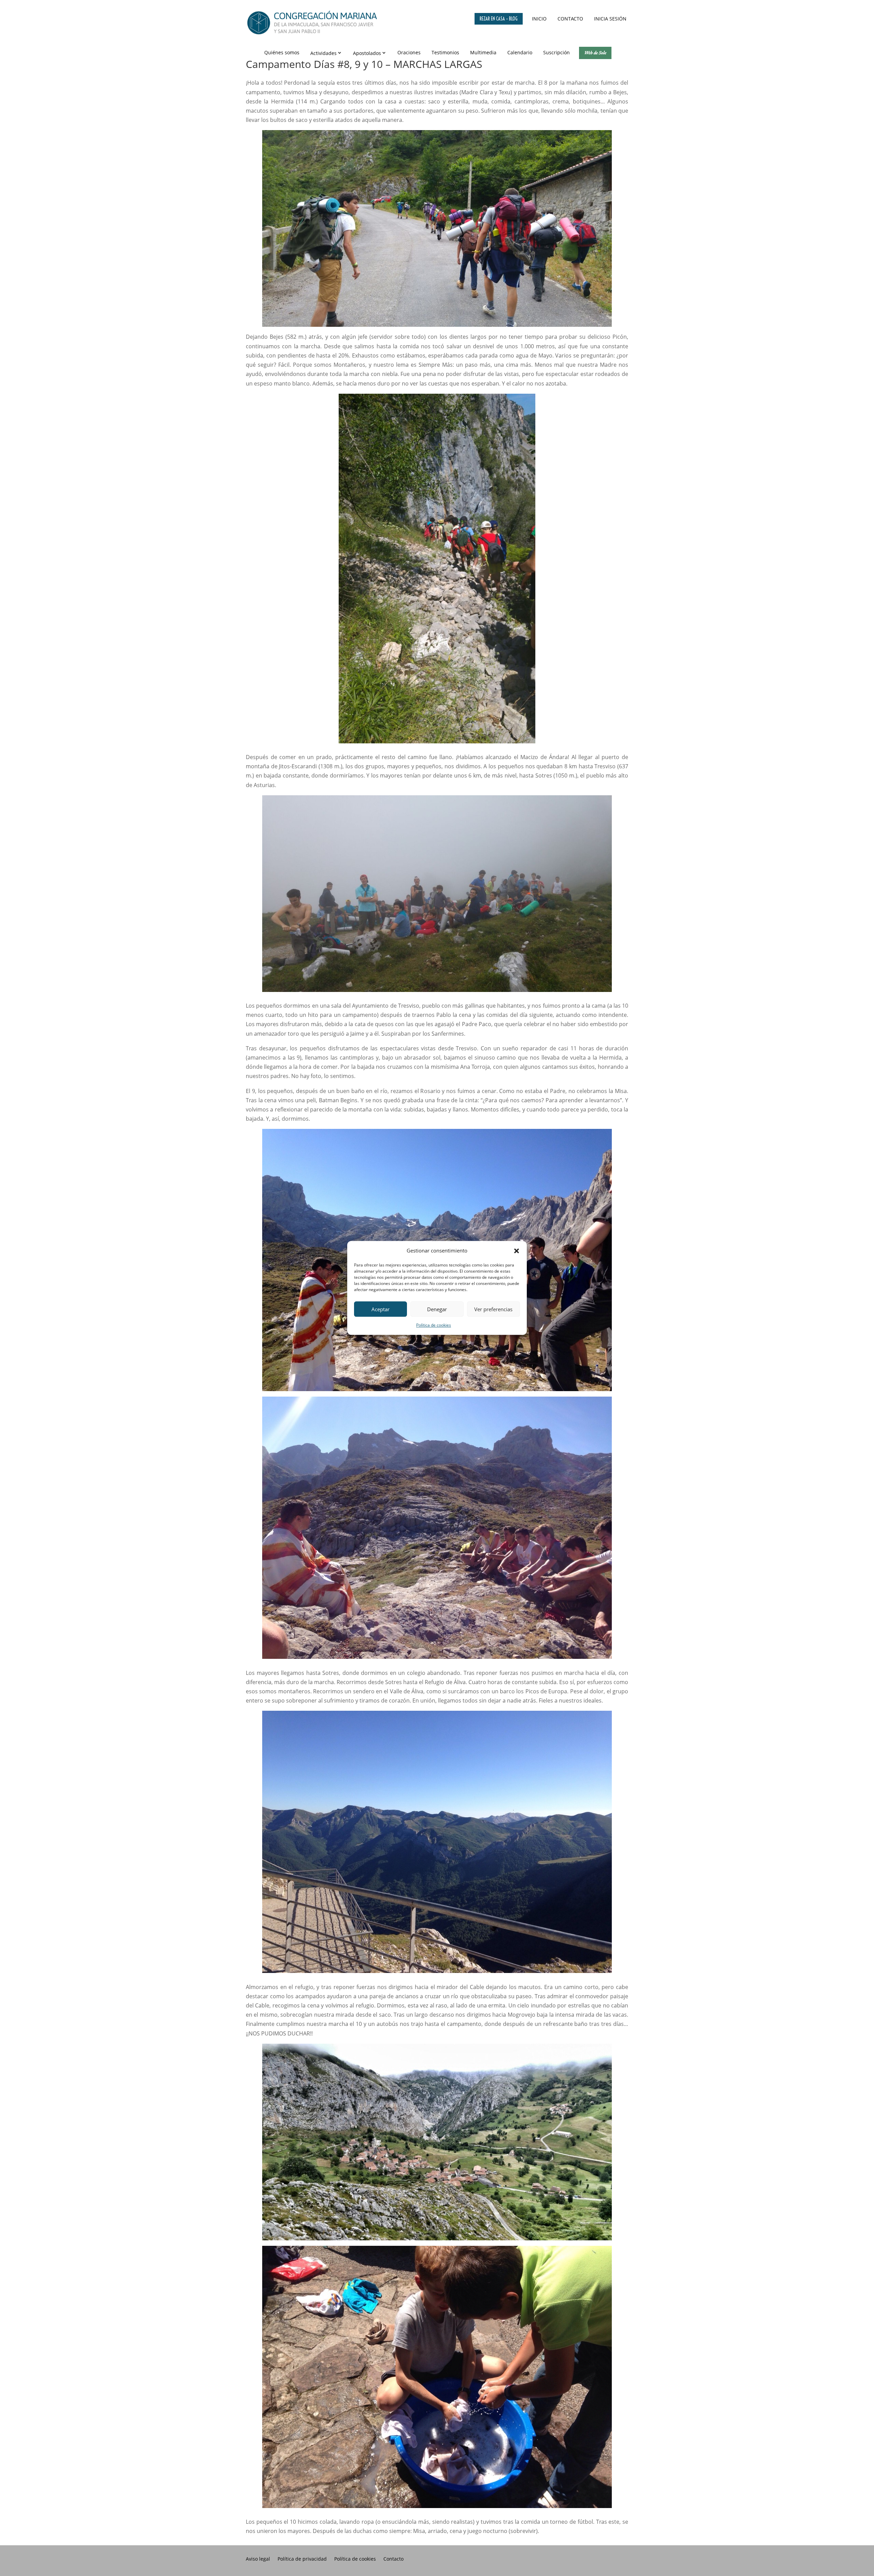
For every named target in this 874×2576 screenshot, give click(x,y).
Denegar (437, 1309)
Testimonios (445, 52)
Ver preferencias (493, 1309)
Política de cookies (434, 1325)
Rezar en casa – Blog (499, 19)
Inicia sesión (610, 19)
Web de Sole (595, 53)
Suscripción (556, 52)
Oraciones (409, 52)
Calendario (520, 52)
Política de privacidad (302, 2559)
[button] (517, 1251)
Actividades (323, 53)
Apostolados (367, 53)
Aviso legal (258, 2559)
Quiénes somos (282, 52)
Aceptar (380, 1309)
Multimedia (483, 52)
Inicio (539, 19)
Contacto (570, 19)
